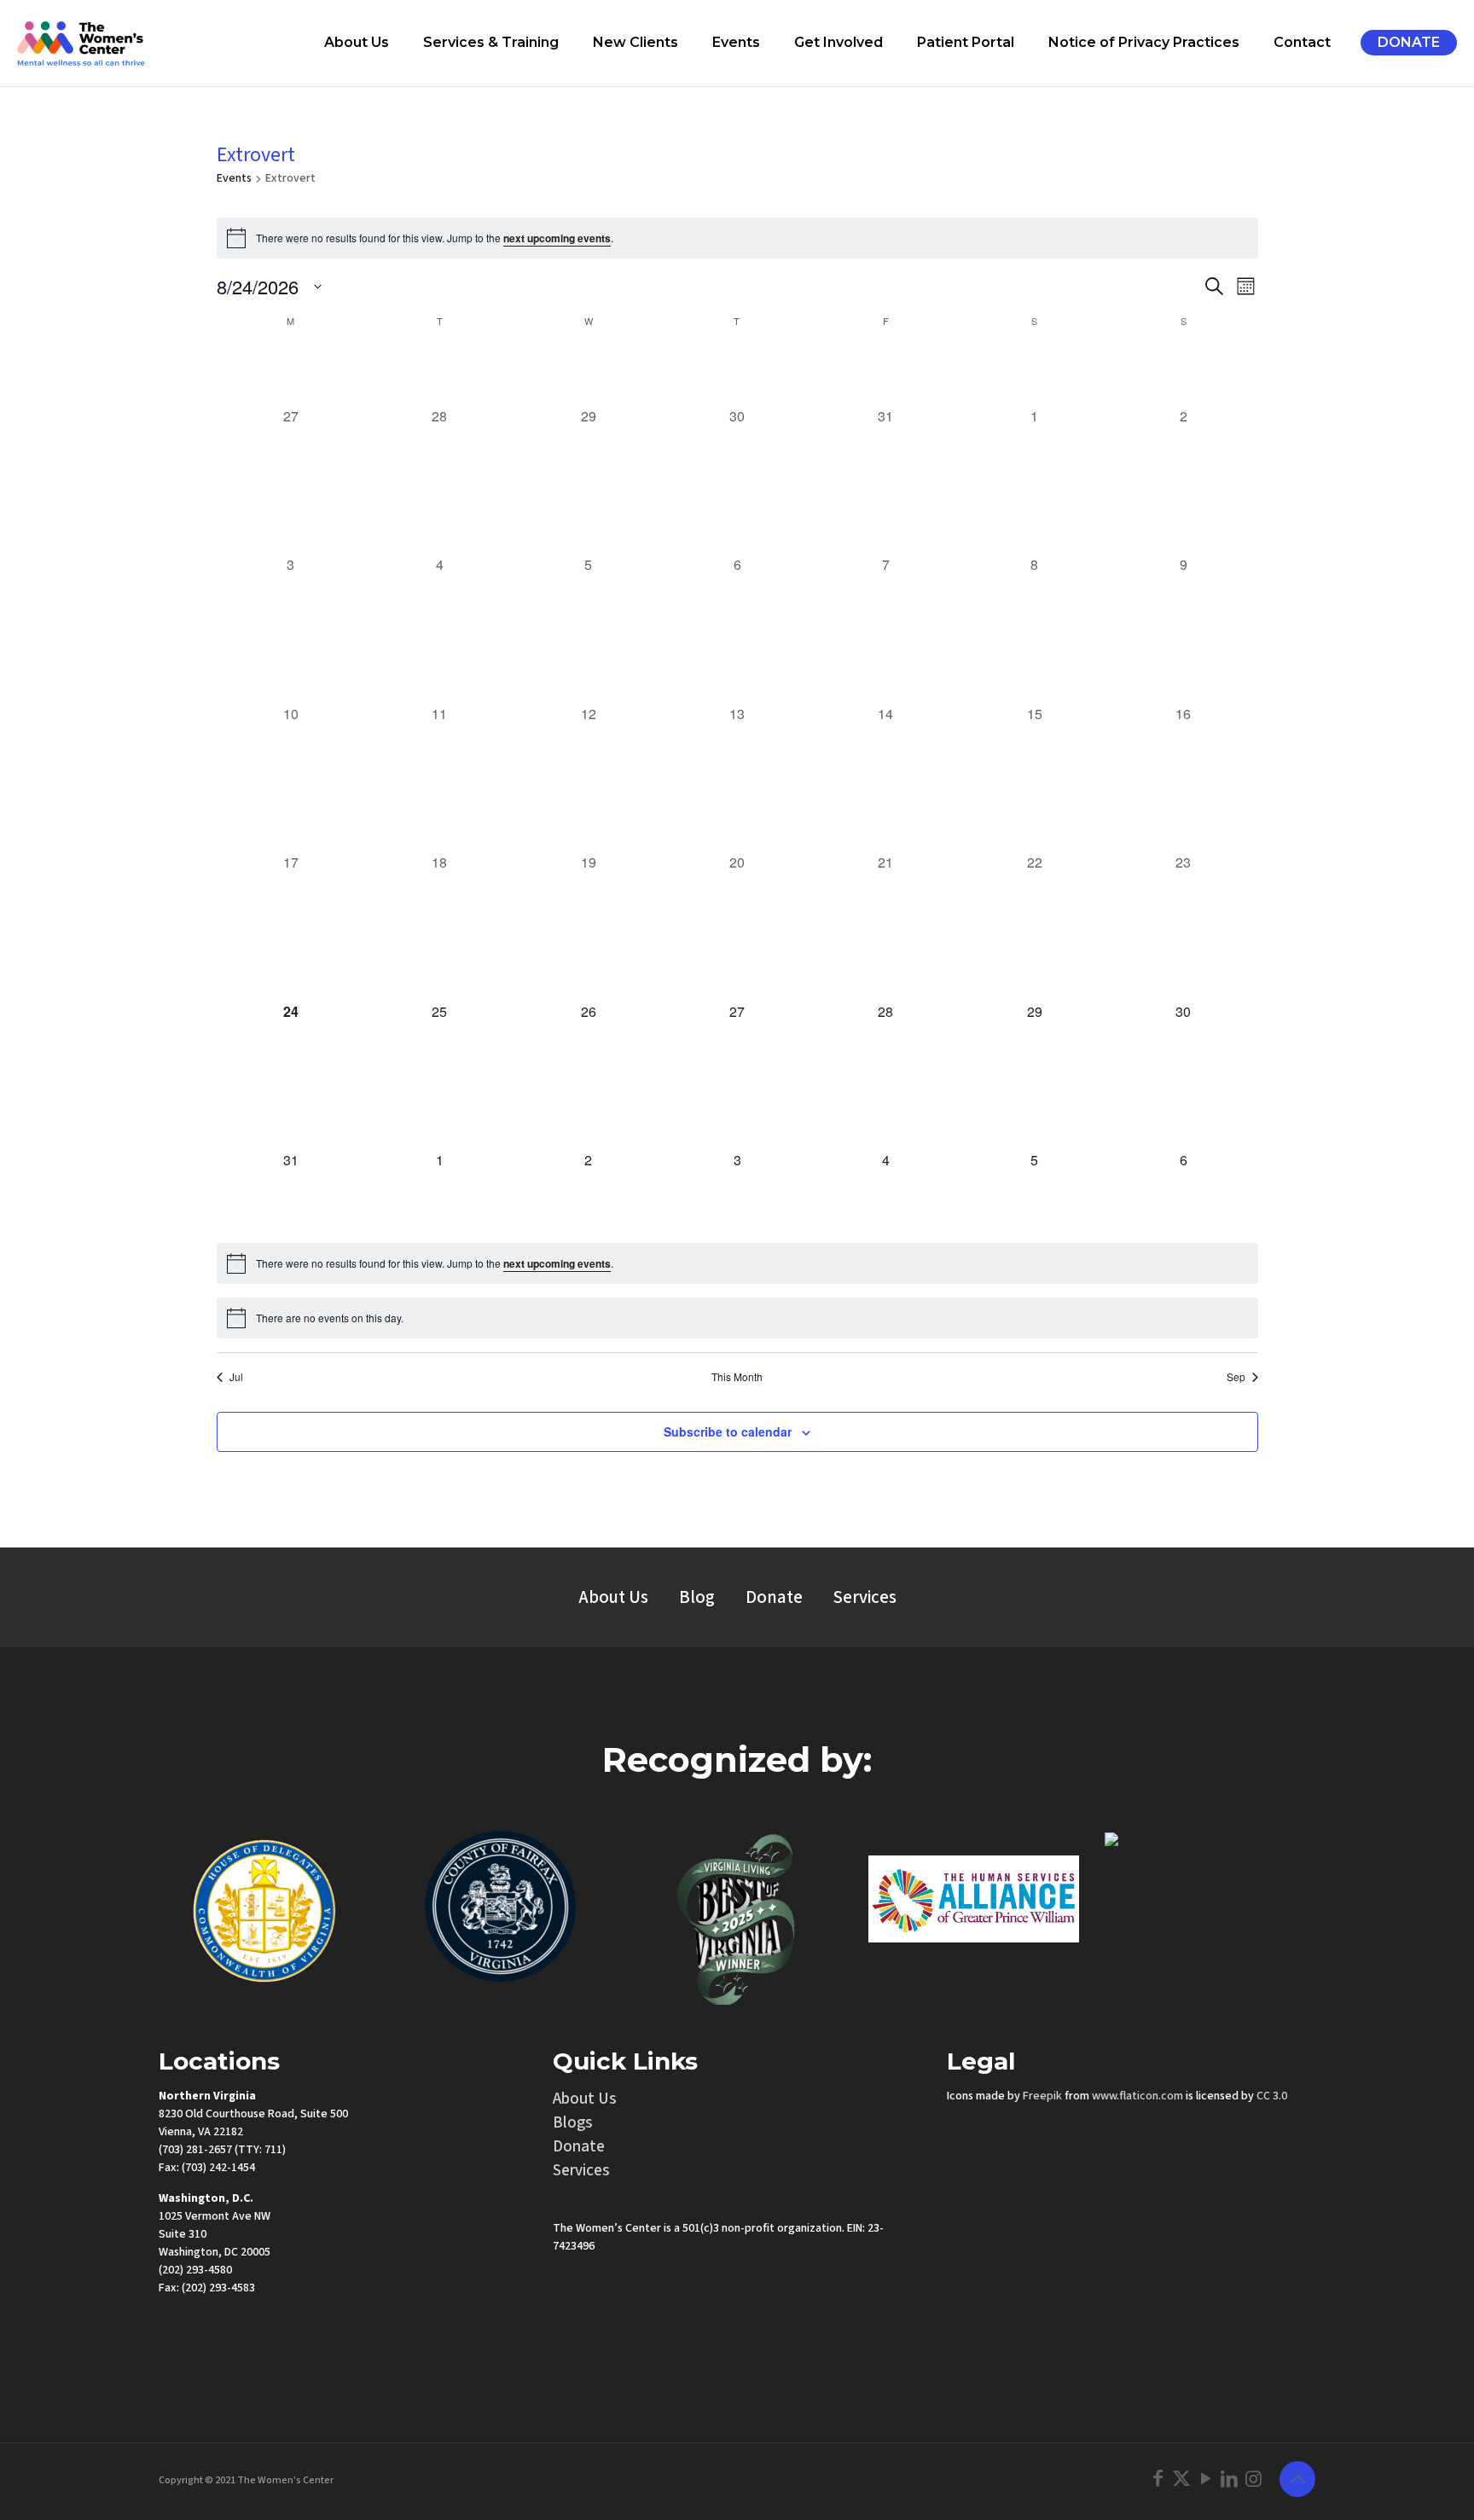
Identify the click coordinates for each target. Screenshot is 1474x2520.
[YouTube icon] (1205, 2479)
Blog (697, 1597)
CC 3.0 (1272, 2096)
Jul (236, 1377)
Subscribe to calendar (728, 1431)
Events (234, 179)
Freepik (1042, 2096)
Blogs (573, 2123)
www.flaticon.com (1137, 2096)
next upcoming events (557, 238)
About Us (613, 1597)
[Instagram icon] (1253, 2479)
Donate (774, 1597)
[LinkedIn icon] (1229, 2479)
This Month (737, 1377)
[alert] (737, 238)
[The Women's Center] (81, 43)
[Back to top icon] (1297, 2479)
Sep (1236, 1377)
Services (865, 1597)
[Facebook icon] (1158, 2479)
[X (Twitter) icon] (1181, 2479)
